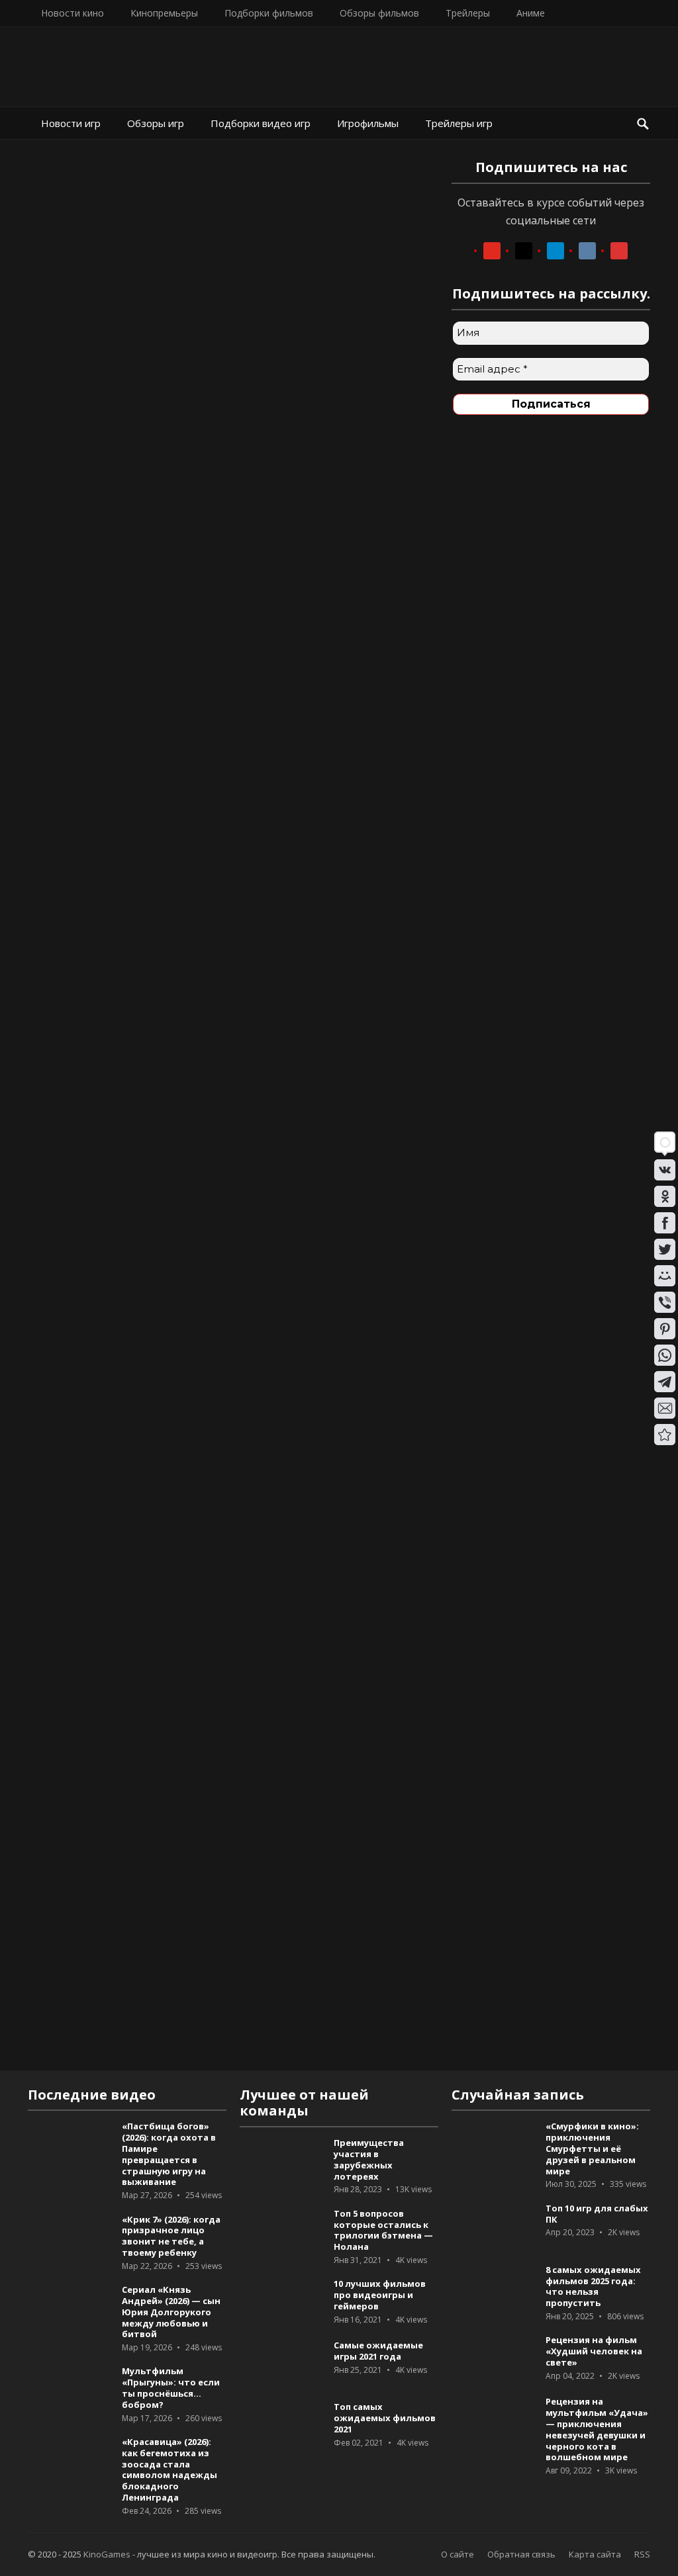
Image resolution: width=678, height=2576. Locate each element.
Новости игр (71, 123)
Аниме (531, 13)
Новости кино (73, 13)
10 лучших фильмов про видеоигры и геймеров (380, 2295)
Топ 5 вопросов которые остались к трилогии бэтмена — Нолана (383, 2230)
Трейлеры (468, 13)
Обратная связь (521, 2554)
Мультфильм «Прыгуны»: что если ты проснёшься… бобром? (171, 2387)
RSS (642, 2554)
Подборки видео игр (261, 123)
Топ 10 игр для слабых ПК (597, 2214)
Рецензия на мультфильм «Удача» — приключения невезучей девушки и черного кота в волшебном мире (597, 2429)
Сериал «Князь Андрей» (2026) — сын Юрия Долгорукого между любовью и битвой (171, 2312)
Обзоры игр (156, 123)
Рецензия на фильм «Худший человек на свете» (594, 2351)
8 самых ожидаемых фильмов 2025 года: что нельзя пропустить (593, 2286)
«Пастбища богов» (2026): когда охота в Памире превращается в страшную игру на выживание (169, 2154)
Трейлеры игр (459, 123)
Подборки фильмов (269, 13)
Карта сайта (595, 2554)
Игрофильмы (368, 123)
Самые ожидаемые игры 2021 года (378, 2351)
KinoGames (107, 2554)
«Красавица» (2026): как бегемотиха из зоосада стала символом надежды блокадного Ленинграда (169, 2469)
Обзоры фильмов (379, 13)
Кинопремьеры (164, 13)
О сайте (458, 2554)
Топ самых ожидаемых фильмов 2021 (385, 2418)
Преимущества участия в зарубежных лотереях (369, 2159)
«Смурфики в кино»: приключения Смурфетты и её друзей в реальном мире (592, 2148)
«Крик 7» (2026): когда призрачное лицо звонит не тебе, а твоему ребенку (171, 2236)
